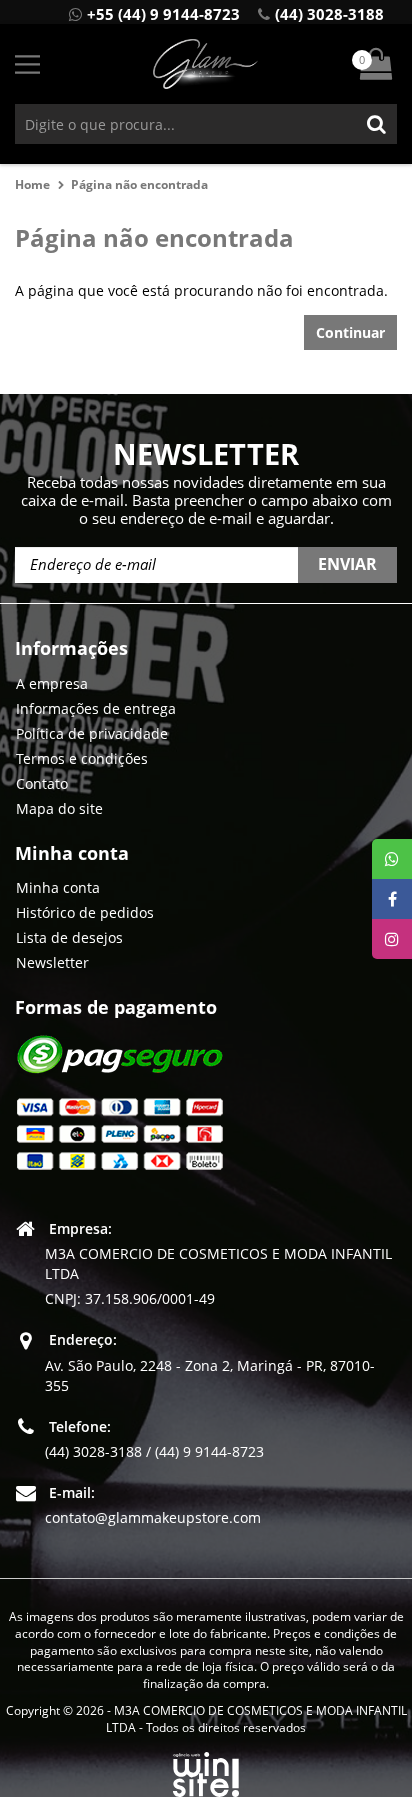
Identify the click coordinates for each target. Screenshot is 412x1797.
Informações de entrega (96, 708)
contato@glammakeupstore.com (153, 1517)
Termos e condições (82, 758)
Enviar (347, 564)
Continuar (350, 332)
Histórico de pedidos (85, 912)
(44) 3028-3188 (329, 14)
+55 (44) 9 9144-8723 (163, 14)
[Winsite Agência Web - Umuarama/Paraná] (206, 1770)
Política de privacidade (92, 733)
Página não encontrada (139, 184)
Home (32, 184)
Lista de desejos (69, 937)
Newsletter (52, 962)
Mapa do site (59, 808)
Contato (42, 783)
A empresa (52, 683)
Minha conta (58, 887)
